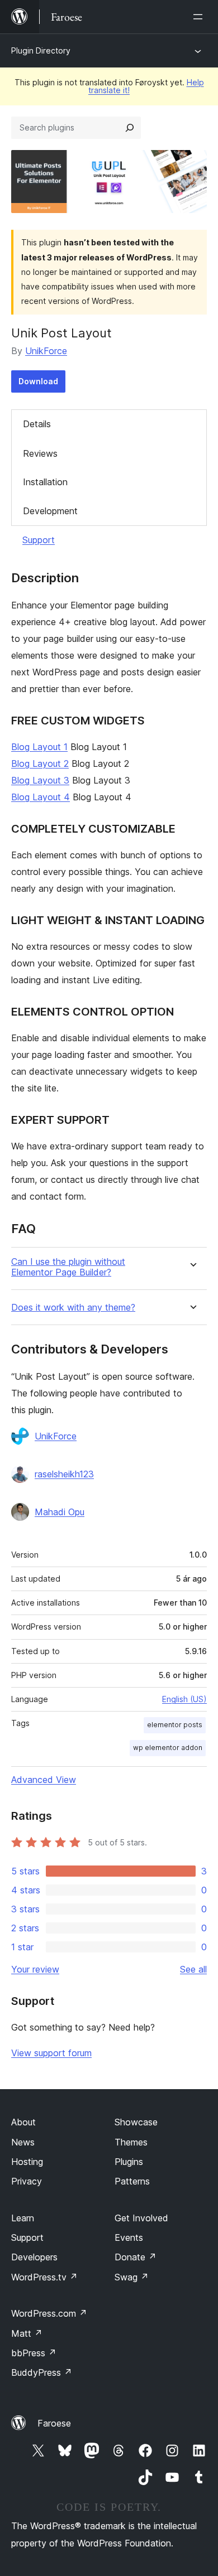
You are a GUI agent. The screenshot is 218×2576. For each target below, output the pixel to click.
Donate (136, 2257)
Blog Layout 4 (41, 797)
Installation (45, 482)
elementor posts (175, 1725)
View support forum (51, 2053)
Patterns (132, 2181)
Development (50, 511)
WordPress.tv (44, 2277)
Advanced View (44, 1780)
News (23, 2142)
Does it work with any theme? (73, 1308)
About (23, 2122)
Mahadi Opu (60, 1512)
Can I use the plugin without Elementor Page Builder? (68, 1267)
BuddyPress (42, 2372)
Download (38, 381)
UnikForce (46, 351)
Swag (132, 2277)
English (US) (184, 1699)
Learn (23, 2218)
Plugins (129, 2162)
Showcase (136, 2122)
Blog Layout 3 (40, 780)
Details (37, 424)
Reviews (40, 453)
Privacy (27, 2181)
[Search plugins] (130, 128)
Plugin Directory (41, 50)
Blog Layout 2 (40, 763)
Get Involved (141, 2218)
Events (129, 2237)
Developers (34, 2257)
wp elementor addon (168, 1748)
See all (193, 1969)
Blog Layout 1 (39, 747)
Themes (131, 2142)
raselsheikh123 (64, 1474)
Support (39, 540)
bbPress (34, 2353)
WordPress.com (49, 2313)
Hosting (27, 2162)
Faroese (54, 2423)
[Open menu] (200, 17)
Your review (35, 1969)
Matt (27, 2333)
